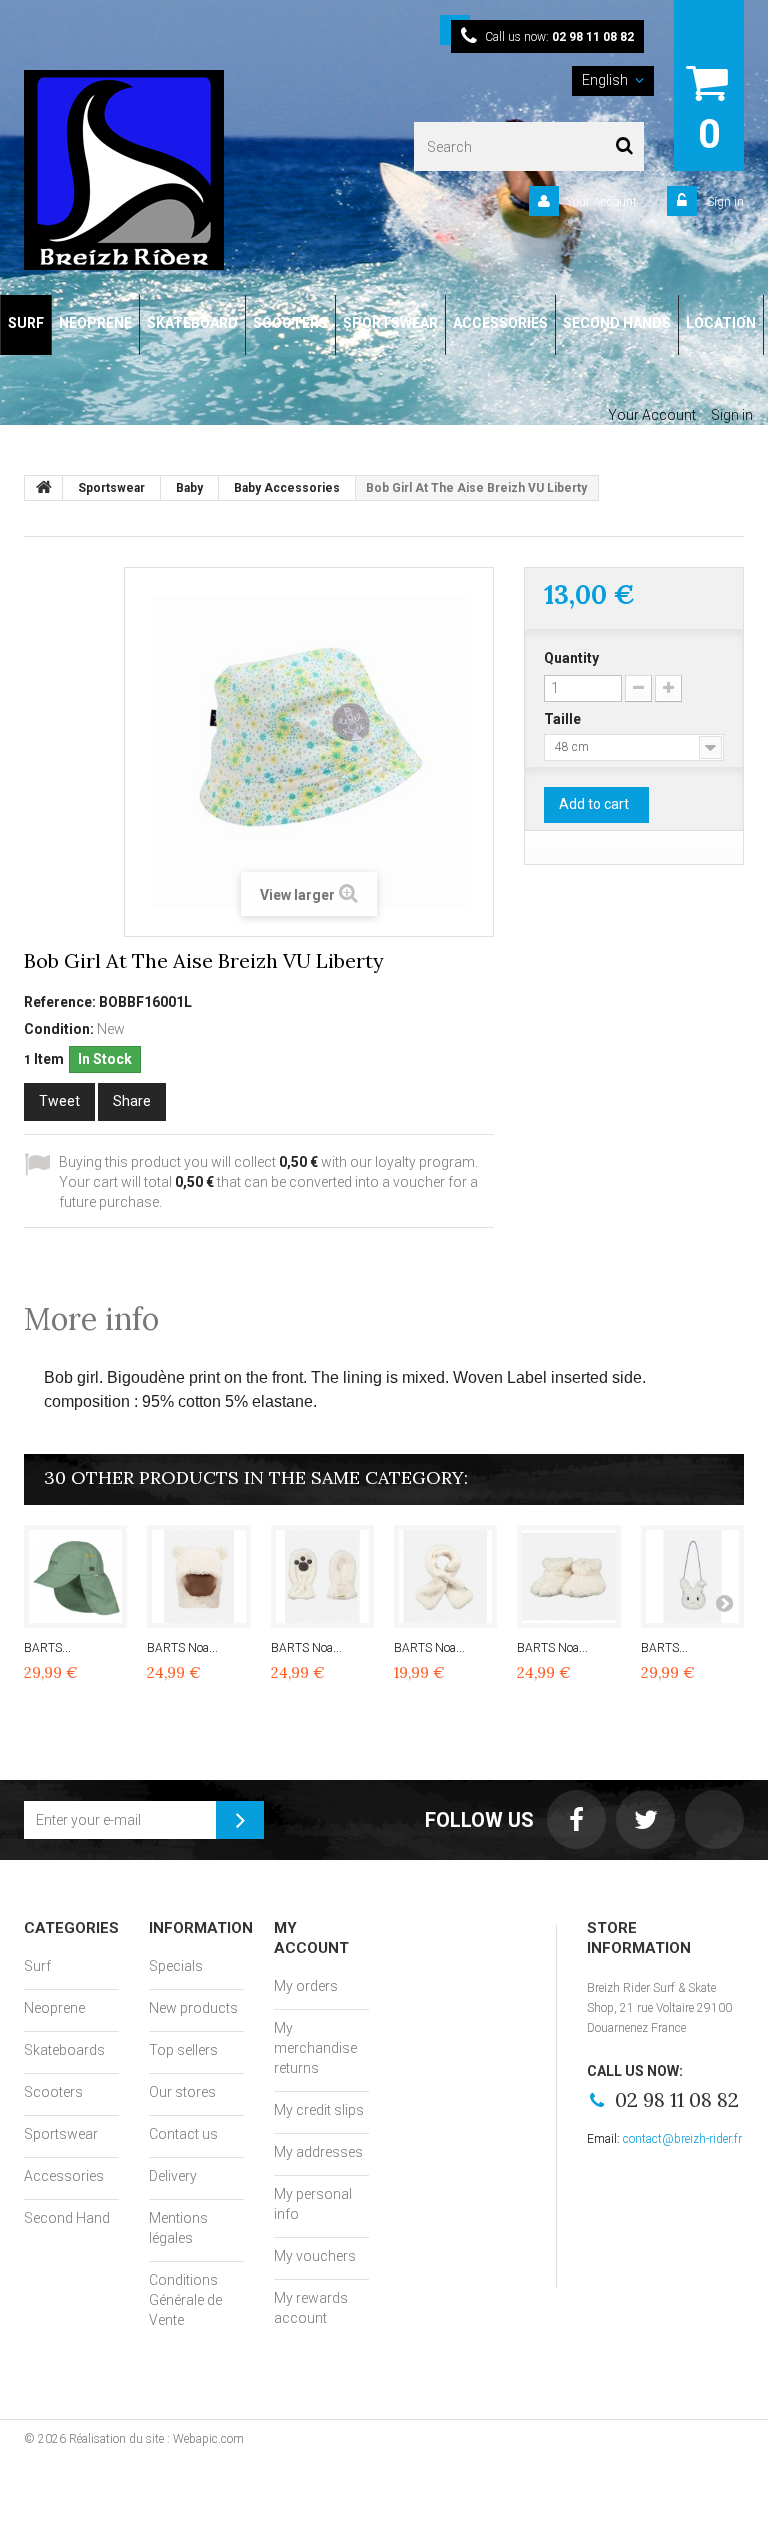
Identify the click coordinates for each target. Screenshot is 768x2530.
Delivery (173, 2176)
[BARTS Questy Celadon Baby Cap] (75, 1576)
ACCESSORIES (500, 323)
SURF (26, 323)
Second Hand (67, 2218)
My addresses (318, 2152)
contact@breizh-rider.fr (682, 2139)
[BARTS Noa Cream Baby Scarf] (445, 1576)
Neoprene (54, 2008)
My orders (306, 1986)
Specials (176, 1966)
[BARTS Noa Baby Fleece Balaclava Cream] (198, 1576)
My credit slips (319, 2110)
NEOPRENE (95, 323)
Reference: (60, 1002)
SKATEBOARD (192, 323)
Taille (564, 719)
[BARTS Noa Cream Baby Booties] (568, 1576)
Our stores (182, 2092)
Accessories (64, 2176)
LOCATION (721, 323)
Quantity (571, 658)
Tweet (59, 1101)
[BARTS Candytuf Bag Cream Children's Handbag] (692, 1576)
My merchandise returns (315, 2048)
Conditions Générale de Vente (185, 2300)
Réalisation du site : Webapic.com (156, 2439)
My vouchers (315, 2256)
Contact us (183, 2134)
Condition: (59, 1029)
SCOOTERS (290, 323)
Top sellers (183, 2050)
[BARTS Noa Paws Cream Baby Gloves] (322, 1576)
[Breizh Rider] (159, 170)
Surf (37, 1966)
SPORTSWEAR (390, 323)
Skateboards (64, 2050)
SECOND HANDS (617, 323)
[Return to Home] (44, 488)
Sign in (724, 202)
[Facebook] (576, 1819)
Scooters (53, 2092)
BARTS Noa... (182, 1648)
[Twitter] (645, 1819)
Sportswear (61, 2134)
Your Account (601, 202)
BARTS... (47, 1648)
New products (193, 2008)
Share (132, 1101)
